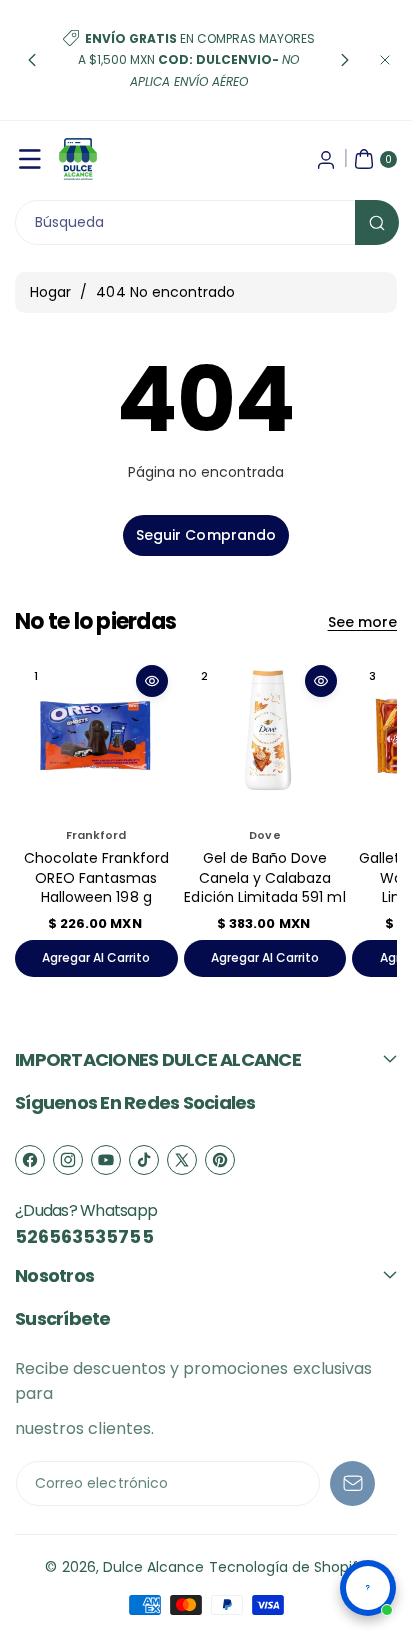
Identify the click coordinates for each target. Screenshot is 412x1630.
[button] (32, 60)
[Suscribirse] (352, 1483)
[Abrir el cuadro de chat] (368, 1588)
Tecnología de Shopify (288, 1567)
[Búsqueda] (377, 222)
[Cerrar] (385, 60)
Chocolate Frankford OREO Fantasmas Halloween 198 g (96, 877)
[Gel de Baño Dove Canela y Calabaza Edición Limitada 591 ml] (265, 736)
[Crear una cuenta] (326, 159)
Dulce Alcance (154, 1567)
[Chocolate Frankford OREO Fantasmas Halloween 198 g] (96, 736)
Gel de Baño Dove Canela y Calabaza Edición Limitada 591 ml (264, 877)
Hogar (50, 292)
